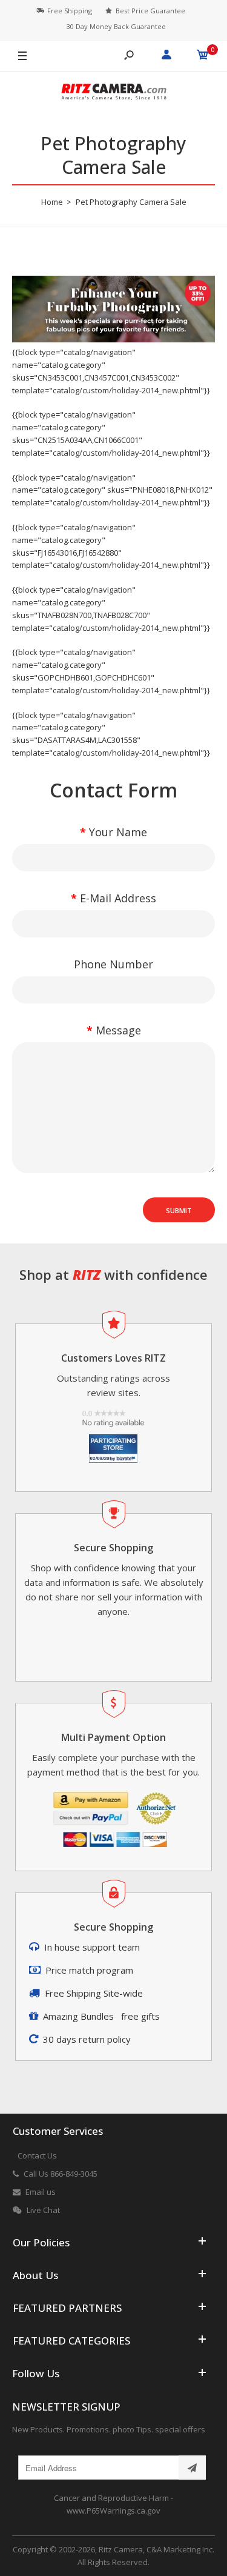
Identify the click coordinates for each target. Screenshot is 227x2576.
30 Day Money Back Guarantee (116, 26)
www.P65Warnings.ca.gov (113, 2511)
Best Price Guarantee (150, 11)
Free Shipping (70, 11)
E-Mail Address (118, 898)
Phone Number (113, 964)
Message (118, 1030)
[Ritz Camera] (114, 94)
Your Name (118, 832)
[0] (203, 56)
